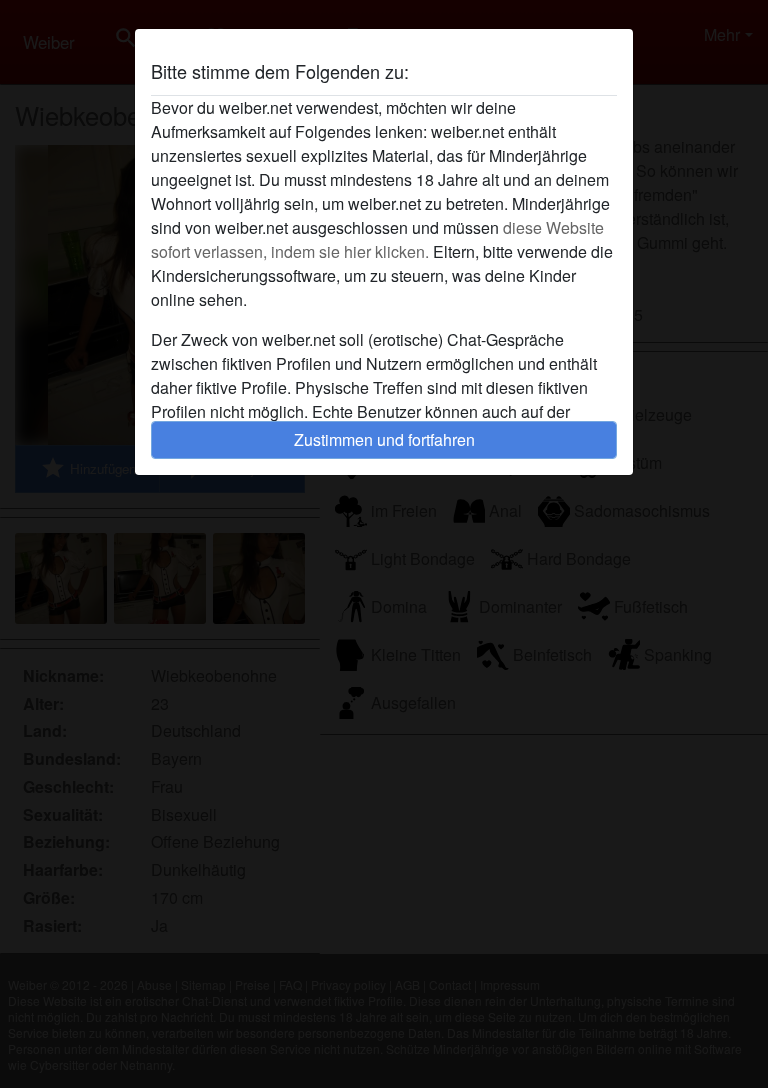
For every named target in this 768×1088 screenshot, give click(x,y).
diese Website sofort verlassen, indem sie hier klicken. (377, 239)
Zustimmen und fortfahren (384, 439)
